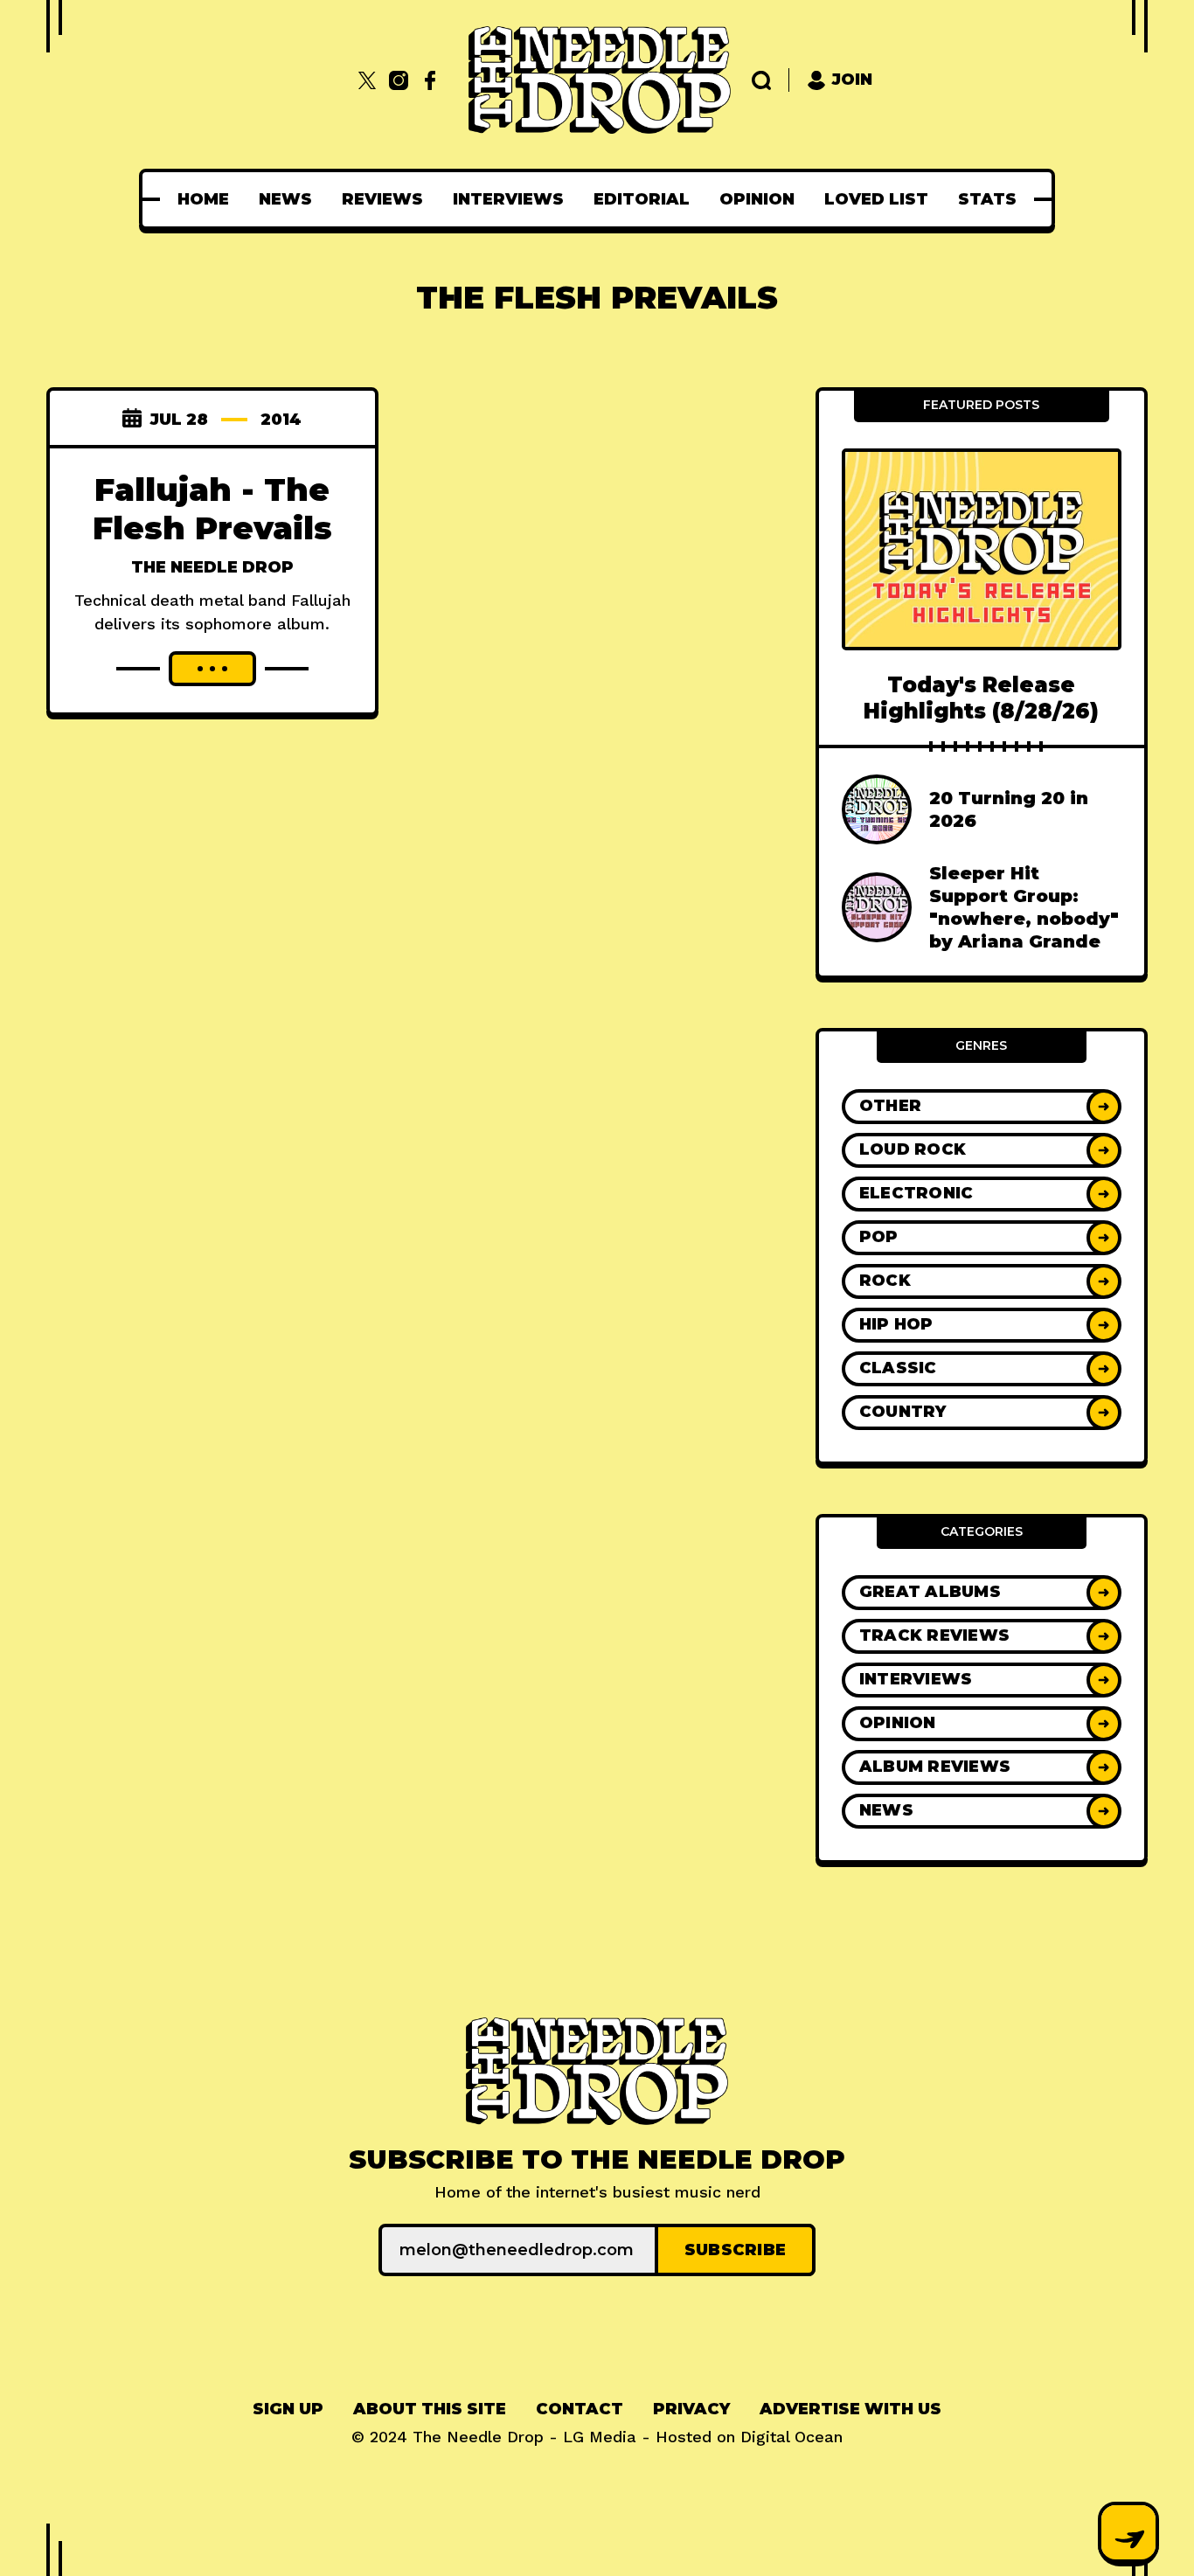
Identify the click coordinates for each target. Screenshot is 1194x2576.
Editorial (642, 199)
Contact (580, 2409)
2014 (281, 420)
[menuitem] (203, 199)
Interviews (508, 199)
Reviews (382, 199)
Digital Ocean (791, 2437)
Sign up (288, 2409)
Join (852, 80)
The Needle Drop (212, 567)
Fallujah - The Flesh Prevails (212, 509)
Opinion (757, 199)
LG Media (600, 2437)
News (285, 199)
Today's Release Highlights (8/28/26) (981, 698)
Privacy (691, 2409)
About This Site (430, 2409)
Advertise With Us (850, 2409)
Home (203, 199)
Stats (987, 199)
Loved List (876, 199)
